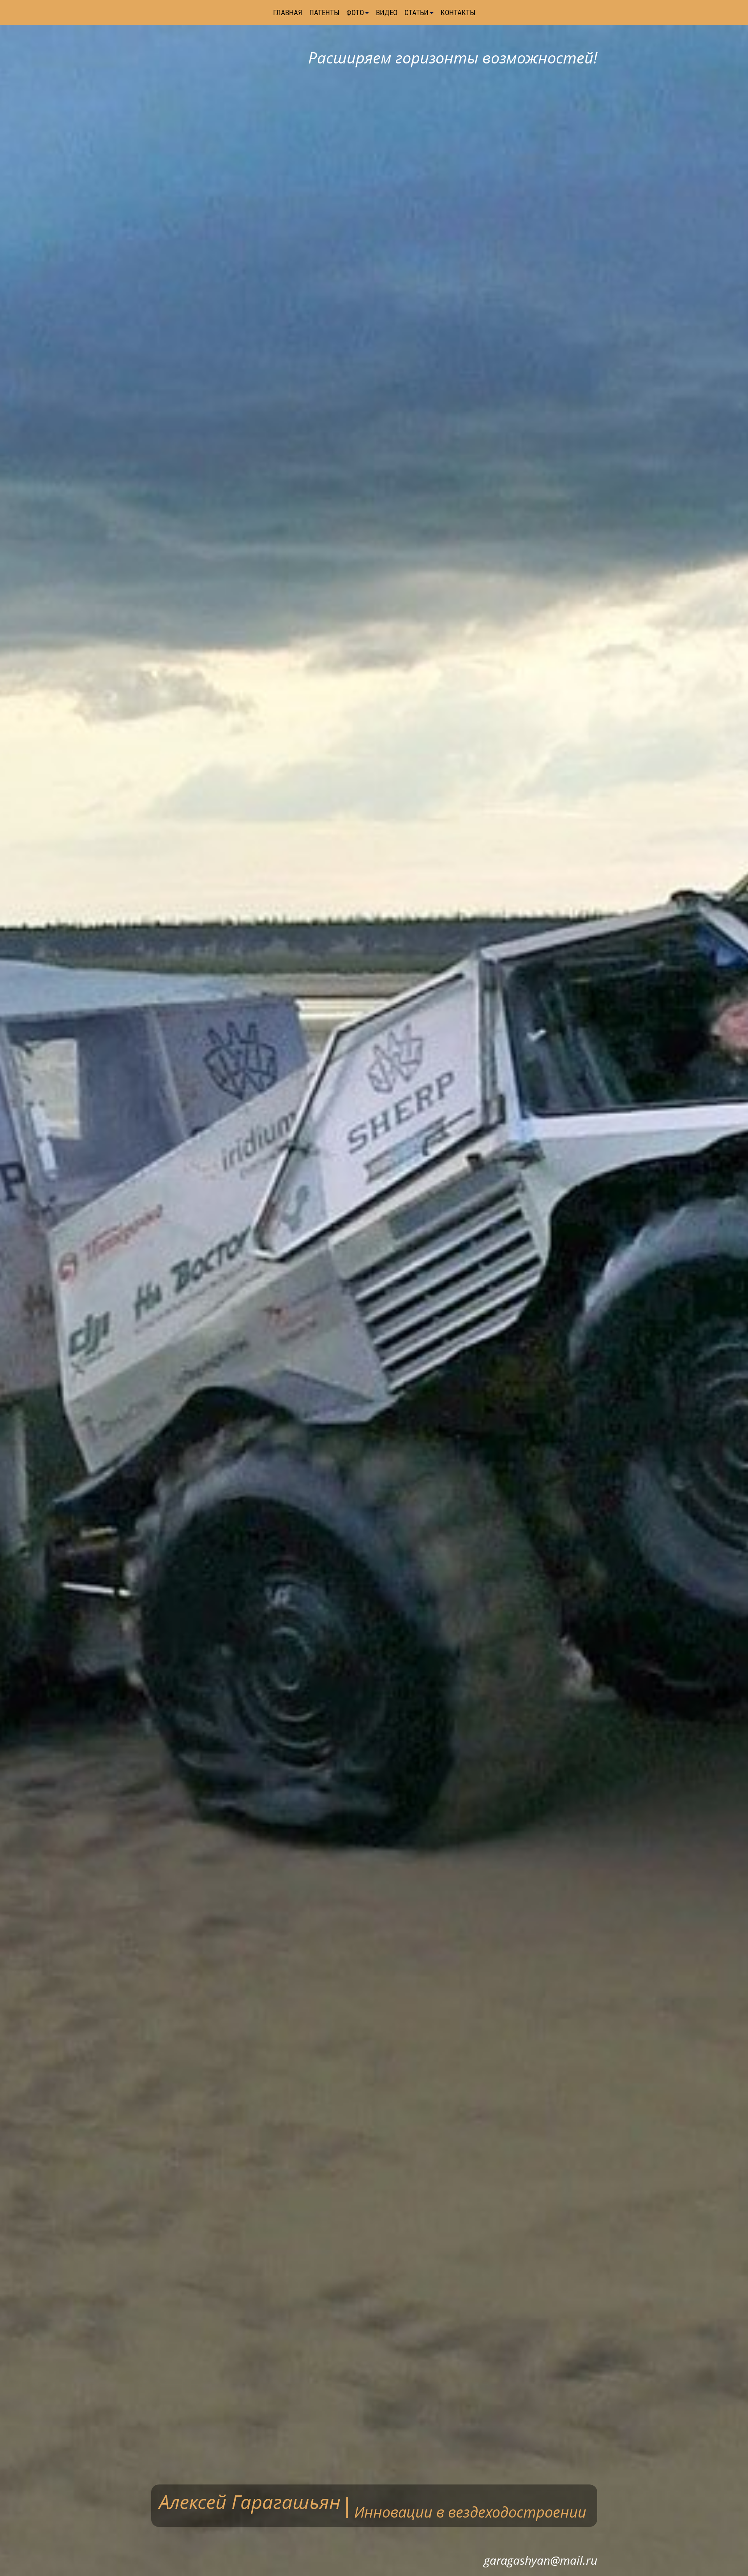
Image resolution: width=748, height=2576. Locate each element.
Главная (288, 13)
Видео (387, 13)
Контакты (458, 13)
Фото (355, 13)
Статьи (416, 13)
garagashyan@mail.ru (541, 2560)
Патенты (324, 13)
